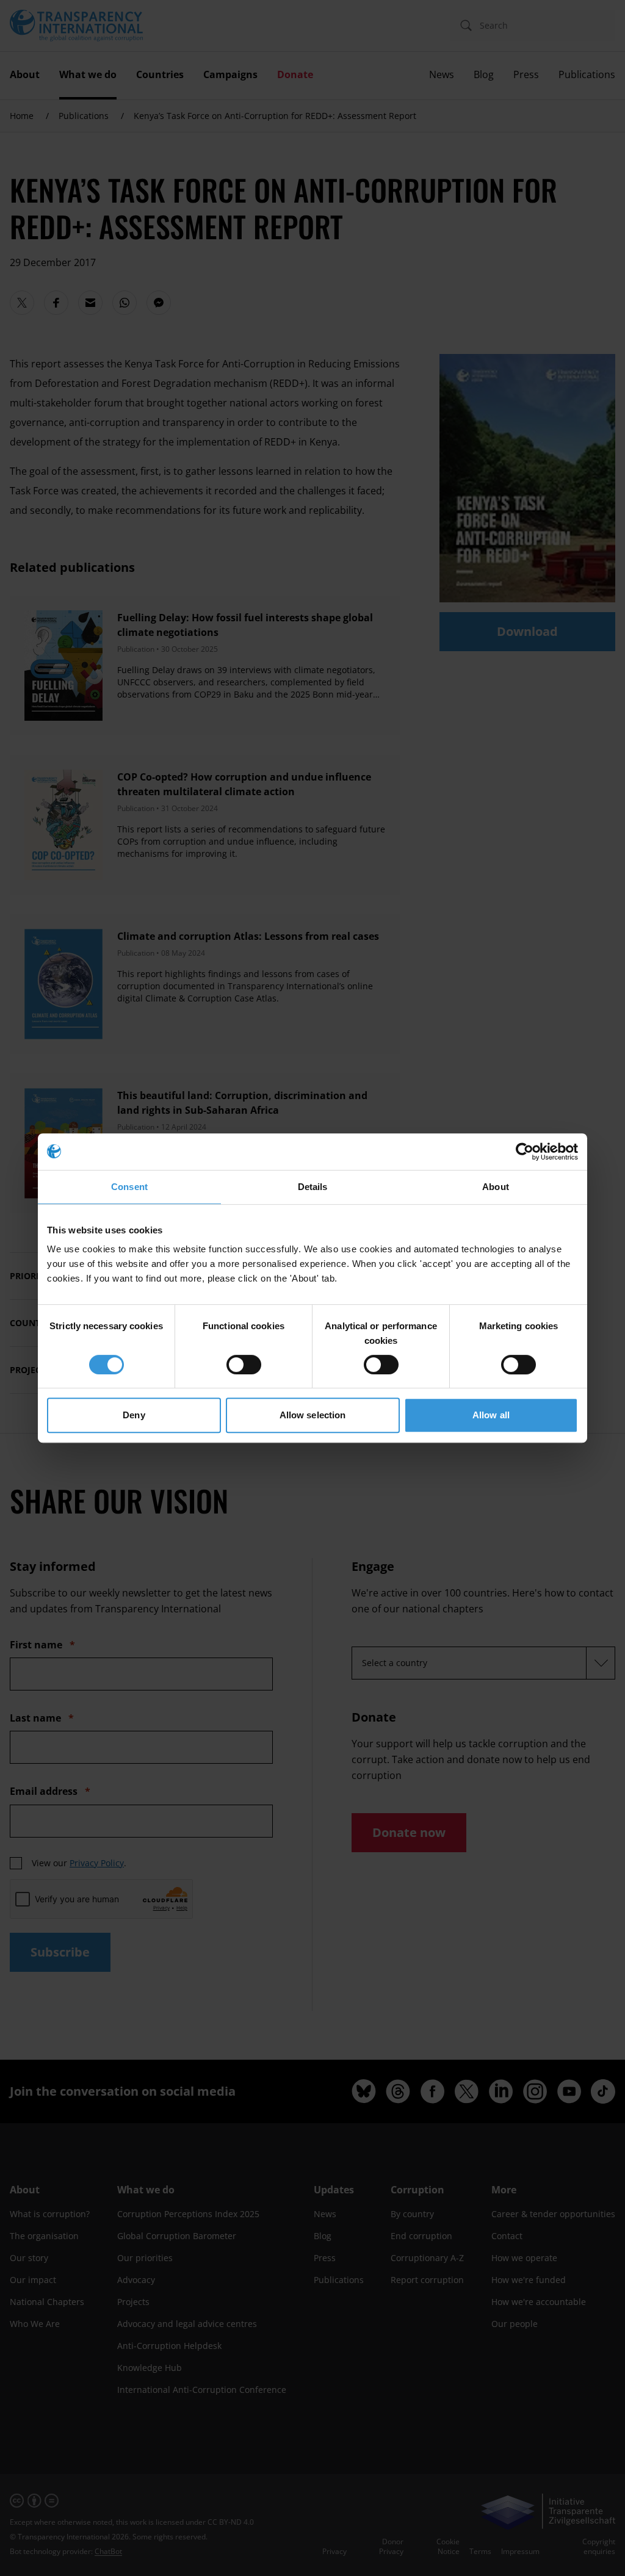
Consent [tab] (129, 1187)
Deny (134, 1415)
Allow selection (313, 1415)
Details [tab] (313, 1187)
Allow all (491, 1415)
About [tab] (496, 1187)
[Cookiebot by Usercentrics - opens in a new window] (525, 1152)
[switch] (244, 1365)
